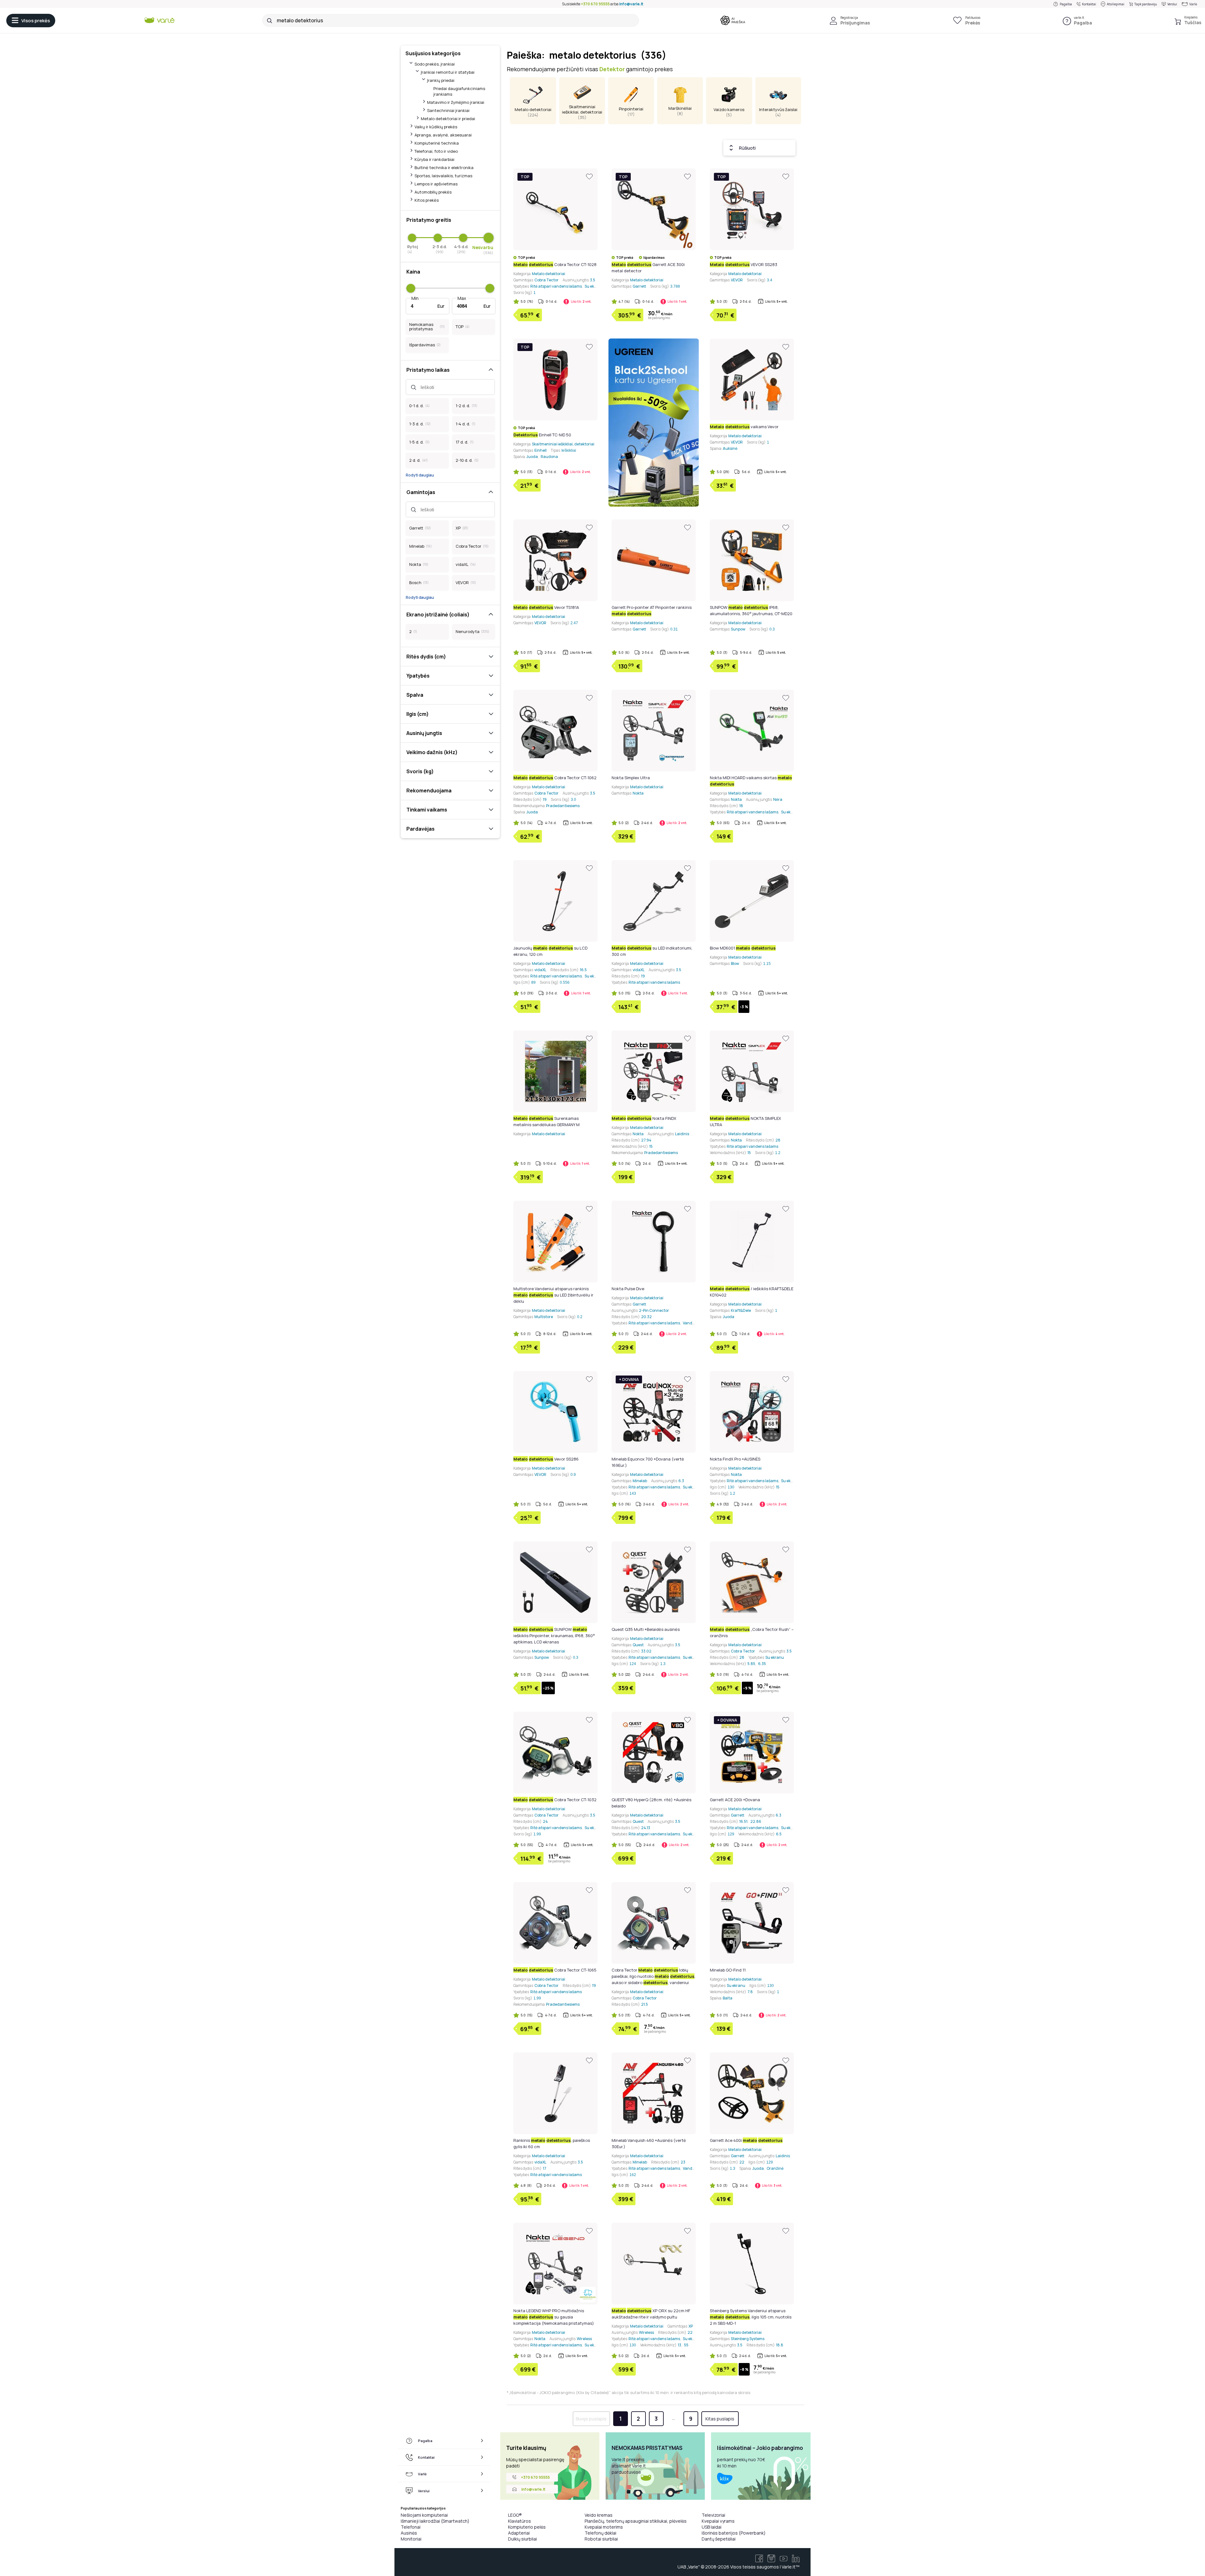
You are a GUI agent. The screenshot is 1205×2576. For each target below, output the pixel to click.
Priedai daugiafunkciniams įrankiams (459, 91)
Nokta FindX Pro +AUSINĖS (735, 1459)
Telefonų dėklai (600, 2533)
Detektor (612, 69)
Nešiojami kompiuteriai (424, 2515)
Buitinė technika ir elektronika (444, 168)
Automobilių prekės (433, 192)
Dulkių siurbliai (522, 2539)
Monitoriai (411, 2539)
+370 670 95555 (595, 4)
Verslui (1172, 4)
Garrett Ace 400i (746, 2140)
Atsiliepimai (1116, 4)
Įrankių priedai (441, 80)
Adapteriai (519, 2533)
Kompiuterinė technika (437, 143)
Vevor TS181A (546, 607)
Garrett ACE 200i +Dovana (735, 1800)
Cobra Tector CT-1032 (555, 1800)
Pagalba (1066, 4)
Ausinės (409, 2533)
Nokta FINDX (644, 1118)
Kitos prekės (427, 200)
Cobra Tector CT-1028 (555, 264)
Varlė (1193, 4)
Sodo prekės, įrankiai (435, 64)
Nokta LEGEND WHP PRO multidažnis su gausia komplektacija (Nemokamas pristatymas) (554, 2317)
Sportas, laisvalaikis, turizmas (443, 176)
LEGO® (515, 2515)
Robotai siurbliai (601, 2539)
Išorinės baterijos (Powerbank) (734, 2533)
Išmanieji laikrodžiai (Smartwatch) (435, 2521)
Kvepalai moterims (604, 2527)
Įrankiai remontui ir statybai (448, 72)
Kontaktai (1089, 4)
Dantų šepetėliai (719, 2539)
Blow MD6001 (743, 948)
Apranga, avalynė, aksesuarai (443, 135)
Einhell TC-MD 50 (542, 435)
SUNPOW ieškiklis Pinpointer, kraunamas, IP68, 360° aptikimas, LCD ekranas (554, 1636)
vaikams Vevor (744, 427)
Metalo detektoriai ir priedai (448, 119)
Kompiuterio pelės (527, 2527)
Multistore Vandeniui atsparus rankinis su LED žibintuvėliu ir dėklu (553, 1295)
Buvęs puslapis (591, 2419)
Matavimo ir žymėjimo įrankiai (456, 102)
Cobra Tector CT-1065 (555, 1970)
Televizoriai (713, 2515)
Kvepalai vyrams (718, 2521)
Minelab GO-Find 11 (728, 1970)
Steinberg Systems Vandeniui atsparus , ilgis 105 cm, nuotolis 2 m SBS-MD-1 (751, 2317)
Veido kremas (599, 2515)
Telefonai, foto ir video (436, 151)
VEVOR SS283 (744, 264)
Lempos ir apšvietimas (436, 184)
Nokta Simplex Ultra (631, 778)
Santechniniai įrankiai (448, 110)
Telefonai (411, 2527)
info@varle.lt (631, 4)
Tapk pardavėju (1146, 4)
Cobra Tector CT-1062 (555, 778)
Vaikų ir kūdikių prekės (436, 127)
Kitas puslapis (720, 2419)
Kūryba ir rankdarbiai (434, 159)
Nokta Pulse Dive (628, 1289)
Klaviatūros (519, 2521)
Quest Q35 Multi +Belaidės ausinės (646, 1629)
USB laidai (712, 2527)
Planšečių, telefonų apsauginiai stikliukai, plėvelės (636, 2521)
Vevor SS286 (546, 1459)
